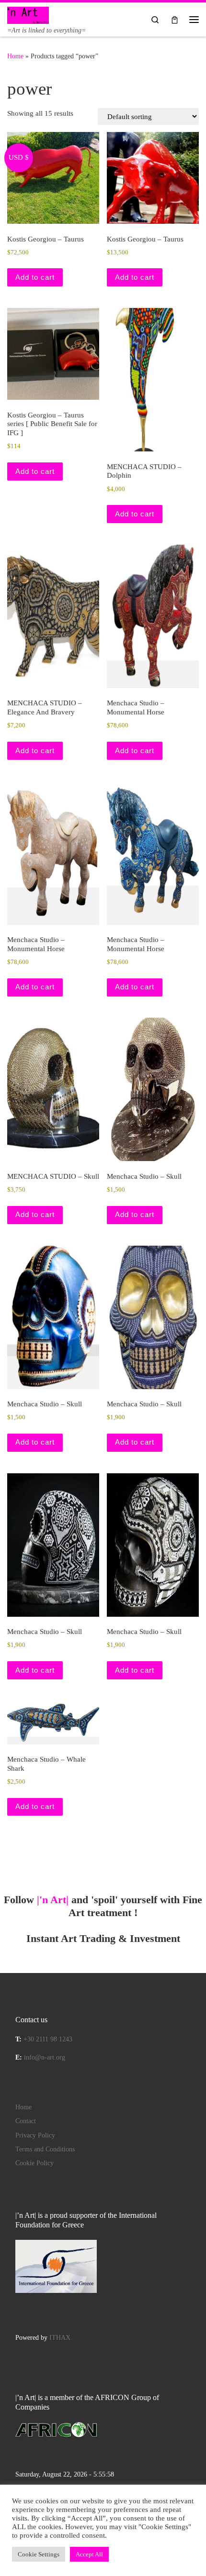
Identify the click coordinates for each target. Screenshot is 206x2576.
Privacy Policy (35, 2135)
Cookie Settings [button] (39, 2554)
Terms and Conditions (45, 2149)
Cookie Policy (34, 2163)
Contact (26, 2121)
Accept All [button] (89, 2554)
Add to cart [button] (35, 277)
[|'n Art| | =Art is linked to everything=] (28, 14)
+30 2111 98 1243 (48, 2039)
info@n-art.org (45, 2057)
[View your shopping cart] (175, 19)
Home (15, 56)
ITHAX (60, 2338)
